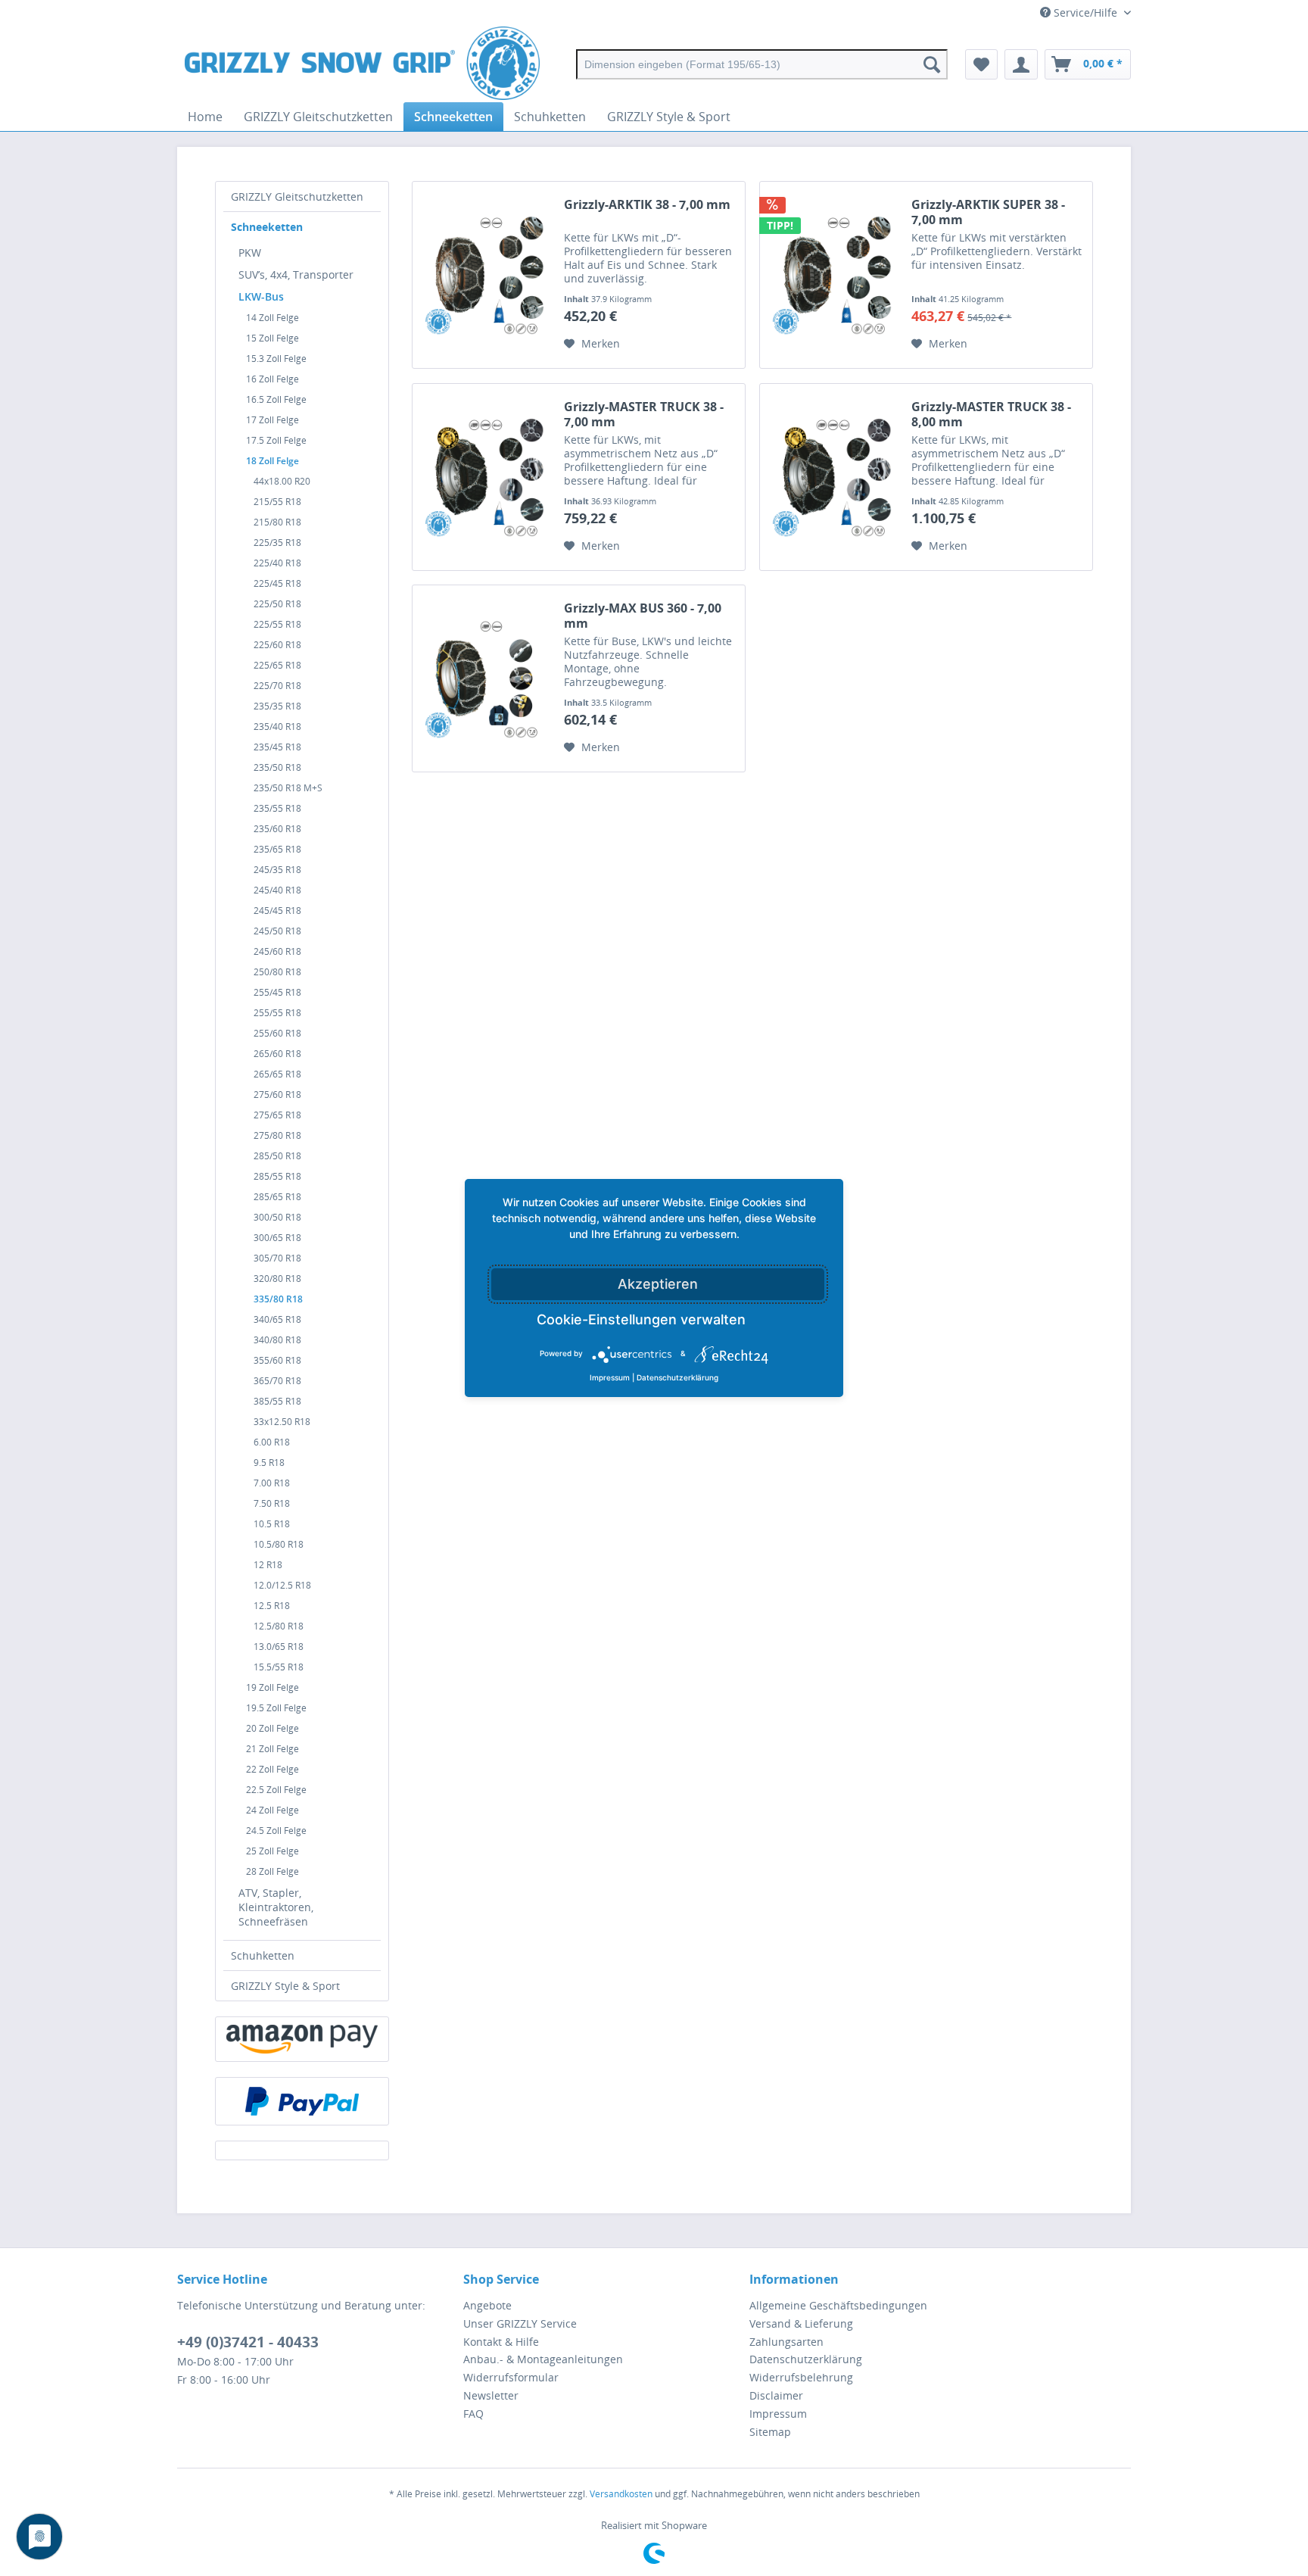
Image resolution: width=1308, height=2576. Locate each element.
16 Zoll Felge (272, 379)
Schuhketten (263, 1955)
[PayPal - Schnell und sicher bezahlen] (302, 2101)
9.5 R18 (269, 1463)
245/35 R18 (277, 870)
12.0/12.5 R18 (282, 1585)
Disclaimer (776, 2395)
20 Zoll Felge (272, 1728)
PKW (250, 253)
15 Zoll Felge (272, 338)
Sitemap (770, 2432)
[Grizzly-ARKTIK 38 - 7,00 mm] (484, 275)
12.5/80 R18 (279, 1626)
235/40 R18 (277, 727)
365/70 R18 (277, 1381)
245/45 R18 (277, 911)
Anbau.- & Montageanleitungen (543, 2359)
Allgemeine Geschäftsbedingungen (838, 2305)
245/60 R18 (277, 951)
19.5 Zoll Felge (276, 1708)
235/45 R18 (277, 747)
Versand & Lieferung (801, 2323)
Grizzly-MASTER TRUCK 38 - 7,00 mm (644, 414)
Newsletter (491, 2395)
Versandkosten (621, 2494)
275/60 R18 (277, 1095)
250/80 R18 (277, 972)
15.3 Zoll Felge (276, 359)
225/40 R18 (277, 563)
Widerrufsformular (511, 2377)
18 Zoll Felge (272, 461)
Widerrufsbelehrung (801, 2377)
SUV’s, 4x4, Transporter (296, 274)
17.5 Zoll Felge (276, 440)
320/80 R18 (277, 1279)
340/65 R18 (277, 1319)
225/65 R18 (277, 665)
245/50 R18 (277, 931)
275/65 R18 (277, 1115)
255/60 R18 (277, 1033)
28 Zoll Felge (272, 1871)
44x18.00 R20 (282, 481)
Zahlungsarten (786, 2342)
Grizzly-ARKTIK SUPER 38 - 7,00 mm (988, 212)
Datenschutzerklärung (806, 2359)
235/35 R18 (277, 706)
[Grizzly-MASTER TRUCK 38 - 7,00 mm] (484, 477)
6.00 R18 (272, 1442)
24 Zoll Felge (272, 1810)
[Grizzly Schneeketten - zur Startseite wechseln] (362, 64)
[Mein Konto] (1021, 64)
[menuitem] (762, 64)
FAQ (473, 2414)
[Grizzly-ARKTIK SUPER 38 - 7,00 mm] (832, 275)
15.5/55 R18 (279, 1667)
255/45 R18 (277, 992)
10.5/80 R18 (279, 1544)
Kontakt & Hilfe (501, 2342)
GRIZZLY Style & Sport (285, 1986)
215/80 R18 (277, 522)
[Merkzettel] (981, 64)
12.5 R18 (272, 1606)
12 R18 (268, 1565)
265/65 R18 (277, 1074)
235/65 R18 (277, 849)
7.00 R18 (272, 1483)
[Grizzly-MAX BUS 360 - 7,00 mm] (484, 678)
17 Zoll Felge (272, 420)
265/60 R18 (277, 1054)
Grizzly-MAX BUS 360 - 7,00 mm (643, 616)
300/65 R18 (277, 1238)
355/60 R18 (277, 1360)
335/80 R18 (278, 1299)
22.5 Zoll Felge (276, 1790)
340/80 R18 (277, 1340)
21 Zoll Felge (272, 1749)
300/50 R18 (277, 1217)
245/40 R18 (277, 890)
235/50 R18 (277, 767)
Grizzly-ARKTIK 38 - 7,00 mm (647, 205)
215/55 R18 (277, 502)
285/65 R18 (277, 1197)
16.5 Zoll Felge (276, 399)
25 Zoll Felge (272, 1851)
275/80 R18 (277, 1135)
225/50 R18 (277, 604)
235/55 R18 (277, 808)
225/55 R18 (277, 624)
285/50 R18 (277, 1156)
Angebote (487, 2305)
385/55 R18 (277, 1401)
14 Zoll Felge (272, 318)
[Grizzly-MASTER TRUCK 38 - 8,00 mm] (832, 477)
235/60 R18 (277, 829)
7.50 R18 (272, 1503)
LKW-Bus (261, 296)
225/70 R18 (277, 686)
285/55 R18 (277, 1176)
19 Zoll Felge (272, 1687)
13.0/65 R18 (279, 1647)
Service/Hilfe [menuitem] (1085, 12)
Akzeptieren (658, 1284)
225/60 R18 (277, 645)
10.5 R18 (272, 1524)
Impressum (778, 2414)
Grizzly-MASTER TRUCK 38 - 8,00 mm (991, 414)
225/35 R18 (277, 543)
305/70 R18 (277, 1258)
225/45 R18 (277, 583)
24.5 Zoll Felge (276, 1831)
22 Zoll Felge (272, 1769)
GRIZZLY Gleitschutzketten (297, 196)
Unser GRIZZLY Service (520, 2323)
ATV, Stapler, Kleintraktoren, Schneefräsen (276, 1907)
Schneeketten (267, 227)
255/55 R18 (277, 1013)
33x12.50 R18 (282, 1422)
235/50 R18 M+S (288, 788)
